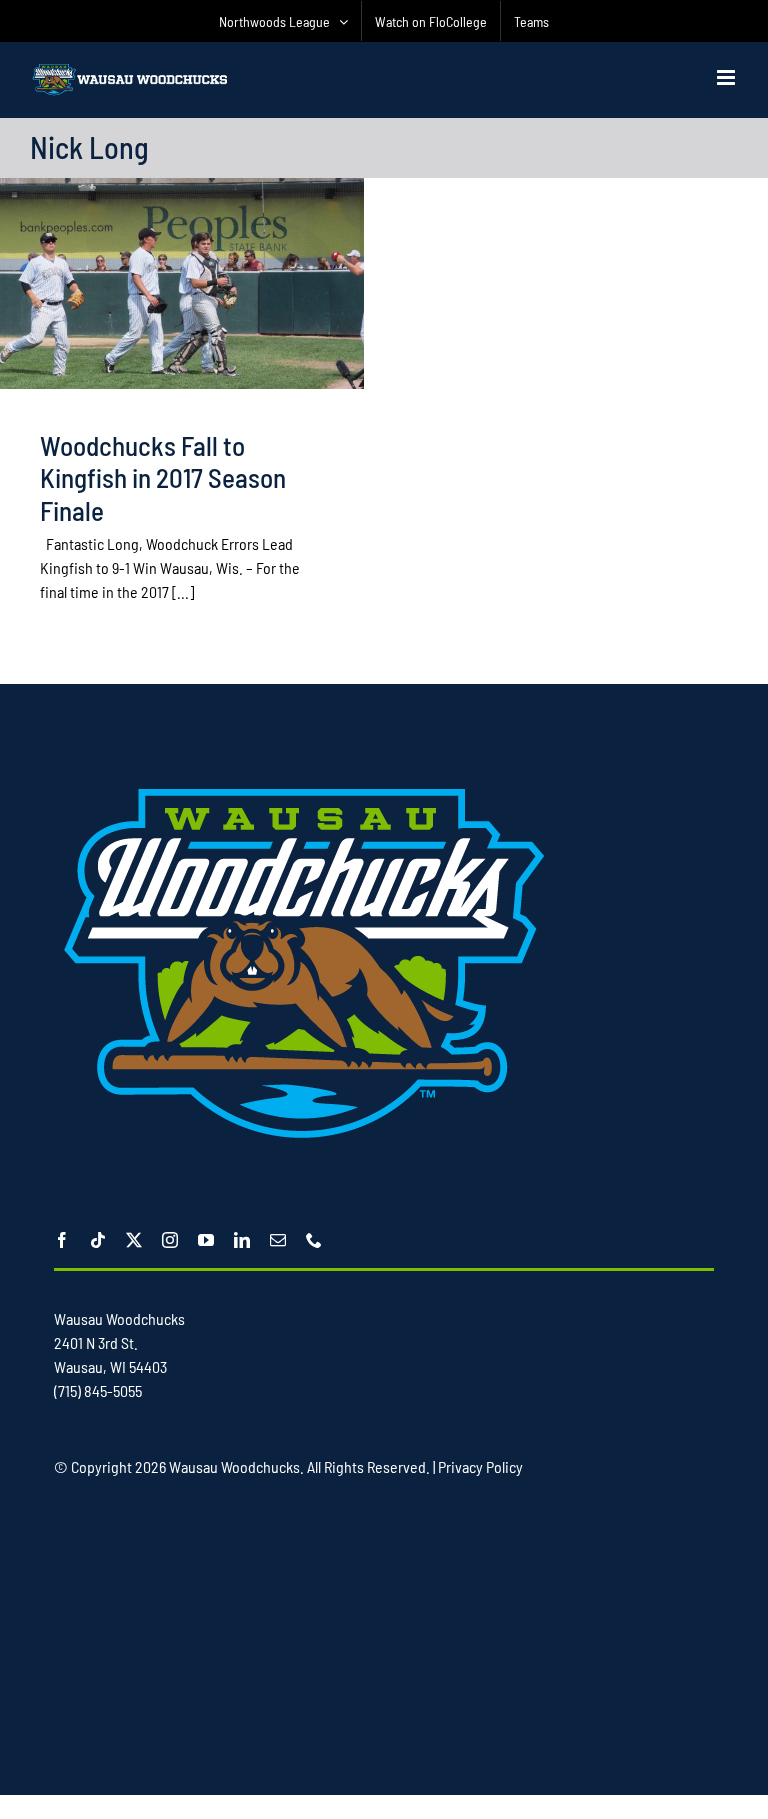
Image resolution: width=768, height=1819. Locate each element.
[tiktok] (98, 1240)
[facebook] (62, 1240)
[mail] (278, 1240)
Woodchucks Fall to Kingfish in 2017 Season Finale (163, 477)
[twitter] (134, 1240)
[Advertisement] (411, 1635)
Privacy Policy (480, 1466)
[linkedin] (242, 1240)
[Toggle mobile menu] (727, 77)
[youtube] (206, 1240)
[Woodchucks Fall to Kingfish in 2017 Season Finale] (182, 283)
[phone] (314, 1240)
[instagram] (170, 1240)
